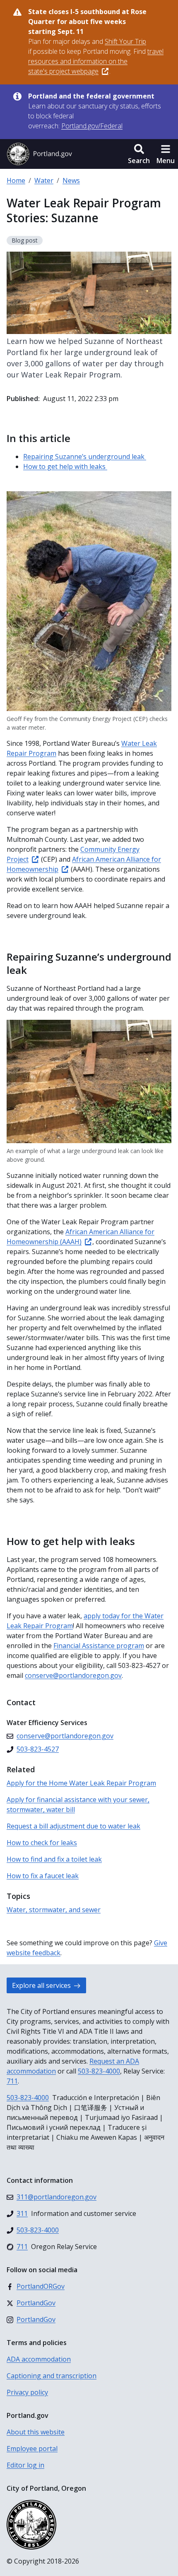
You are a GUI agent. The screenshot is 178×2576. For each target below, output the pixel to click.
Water (44, 180)
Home (16, 180)
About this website (36, 2432)
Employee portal (32, 2449)
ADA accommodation (39, 2359)
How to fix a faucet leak (43, 1876)
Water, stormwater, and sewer (54, 1910)
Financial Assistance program (99, 1646)
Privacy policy (27, 2392)
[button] (139, 154)
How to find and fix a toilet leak (54, 1859)
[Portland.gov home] (39, 154)
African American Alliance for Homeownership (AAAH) (81, 1237)
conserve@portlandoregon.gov (73, 1675)
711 (12, 2081)
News (71, 180)
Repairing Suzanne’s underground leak (85, 457)
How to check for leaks (42, 1843)
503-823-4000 (99, 2071)
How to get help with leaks (65, 466)
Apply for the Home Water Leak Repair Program (81, 1783)
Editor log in (25, 2465)
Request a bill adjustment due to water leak (73, 1826)
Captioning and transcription (52, 2376)
